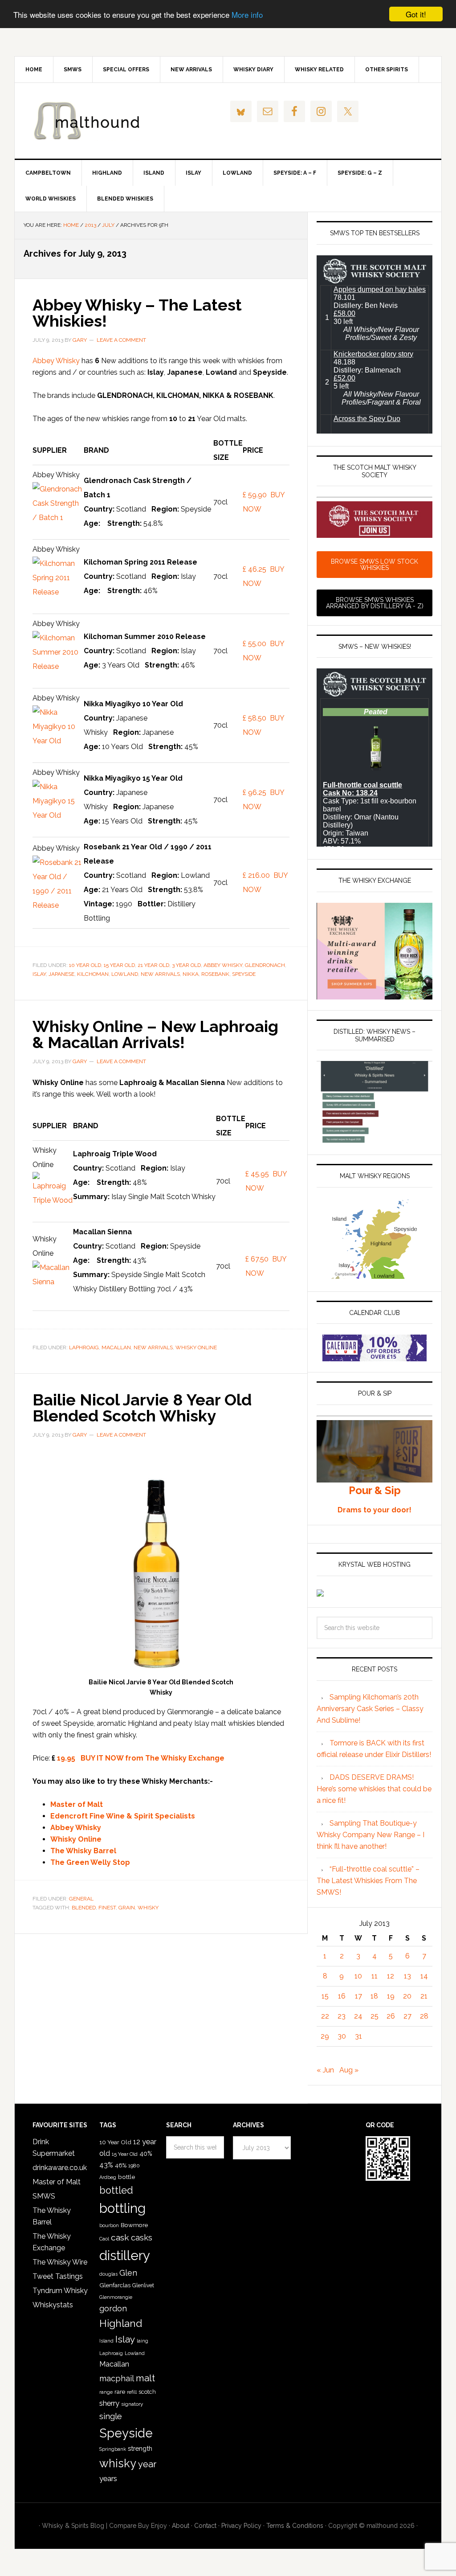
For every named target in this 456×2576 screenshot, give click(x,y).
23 (342, 2016)
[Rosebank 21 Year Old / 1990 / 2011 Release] (58, 905)
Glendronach (265, 965)
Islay (39, 974)
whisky (148, 1908)
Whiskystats (53, 2305)
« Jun (325, 2070)
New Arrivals (160, 974)
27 (407, 2016)
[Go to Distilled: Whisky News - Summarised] (375, 1140)
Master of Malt (77, 1804)
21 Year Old (153, 965)
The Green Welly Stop (90, 1862)
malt (145, 2378)
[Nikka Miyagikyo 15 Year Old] (58, 815)
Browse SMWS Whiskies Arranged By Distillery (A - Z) (375, 603)
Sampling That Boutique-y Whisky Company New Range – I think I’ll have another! (370, 1835)
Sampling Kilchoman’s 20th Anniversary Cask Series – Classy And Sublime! (370, 1709)
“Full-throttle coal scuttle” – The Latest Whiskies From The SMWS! (368, 1881)
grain (127, 1908)
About (181, 2526)
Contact (205, 2526)
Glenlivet (143, 2285)
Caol (104, 2239)
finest (107, 1908)
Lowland (125, 974)
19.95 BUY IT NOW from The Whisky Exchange (141, 1758)
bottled (116, 2190)
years (108, 2478)
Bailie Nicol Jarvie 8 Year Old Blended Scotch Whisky (142, 1408)
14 (424, 1976)
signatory (132, 2404)
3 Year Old (186, 965)
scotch (147, 2392)
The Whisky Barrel (83, 1851)
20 (407, 1996)
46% (121, 2165)
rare (120, 2392)
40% (146, 2153)
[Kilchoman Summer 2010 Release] (58, 666)
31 (358, 2036)
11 (375, 1976)
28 (424, 2016)
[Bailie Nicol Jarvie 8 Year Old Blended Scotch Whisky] (157, 1671)
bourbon (109, 2226)
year (147, 2464)
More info (247, 14)
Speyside (244, 974)
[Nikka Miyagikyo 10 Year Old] (58, 741)
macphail (117, 2378)
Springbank (113, 2449)
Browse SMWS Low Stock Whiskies (375, 565)
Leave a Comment (121, 340)
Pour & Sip (375, 1490)
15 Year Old (119, 965)
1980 (134, 2166)
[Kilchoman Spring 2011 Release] (58, 592)
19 (391, 1996)
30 (342, 2036)
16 (342, 1996)
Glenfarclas (115, 2285)
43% (106, 2165)
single (111, 2416)
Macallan (116, 1347)
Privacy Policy (241, 2526)
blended (84, 1908)
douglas (108, 2274)
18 (374, 1996)
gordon (113, 2308)
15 (325, 1996)
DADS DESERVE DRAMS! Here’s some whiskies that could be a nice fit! (374, 1789)
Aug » (349, 2070)
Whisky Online (196, 1347)
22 (325, 2016)
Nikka (191, 974)
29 (325, 2036)
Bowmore (134, 2225)
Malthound (90, 121)
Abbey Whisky (56, 361)
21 (424, 1996)
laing (142, 2341)
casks (142, 2238)
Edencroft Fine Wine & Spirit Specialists (123, 1816)
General (81, 1899)
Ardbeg (108, 2177)
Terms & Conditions (295, 2526)
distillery (125, 2255)
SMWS (44, 2196)
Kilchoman (93, 974)
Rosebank (215, 974)
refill (132, 2392)
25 (375, 2016)
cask (120, 2238)
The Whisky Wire (60, 2262)
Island (106, 2341)
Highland (121, 2323)
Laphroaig (84, 1347)
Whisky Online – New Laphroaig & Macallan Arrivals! (155, 1034)
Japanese (61, 974)
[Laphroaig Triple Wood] (53, 1200)
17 (358, 1996)
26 (391, 2016)
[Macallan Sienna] (53, 1282)
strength (140, 2448)
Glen (128, 2273)
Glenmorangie (116, 2297)
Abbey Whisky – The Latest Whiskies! (137, 313)
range (106, 2392)
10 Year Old (85, 965)
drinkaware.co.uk (60, 2168)
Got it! (416, 14)
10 (358, 1976)
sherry (109, 2403)
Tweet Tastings (58, 2276)
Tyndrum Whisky (60, 2291)
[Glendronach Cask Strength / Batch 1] (58, 518)
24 (358, 2016)
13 (407, 1976)
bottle (126, 2177)
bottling (122, 2208)
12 (391, 1976)
